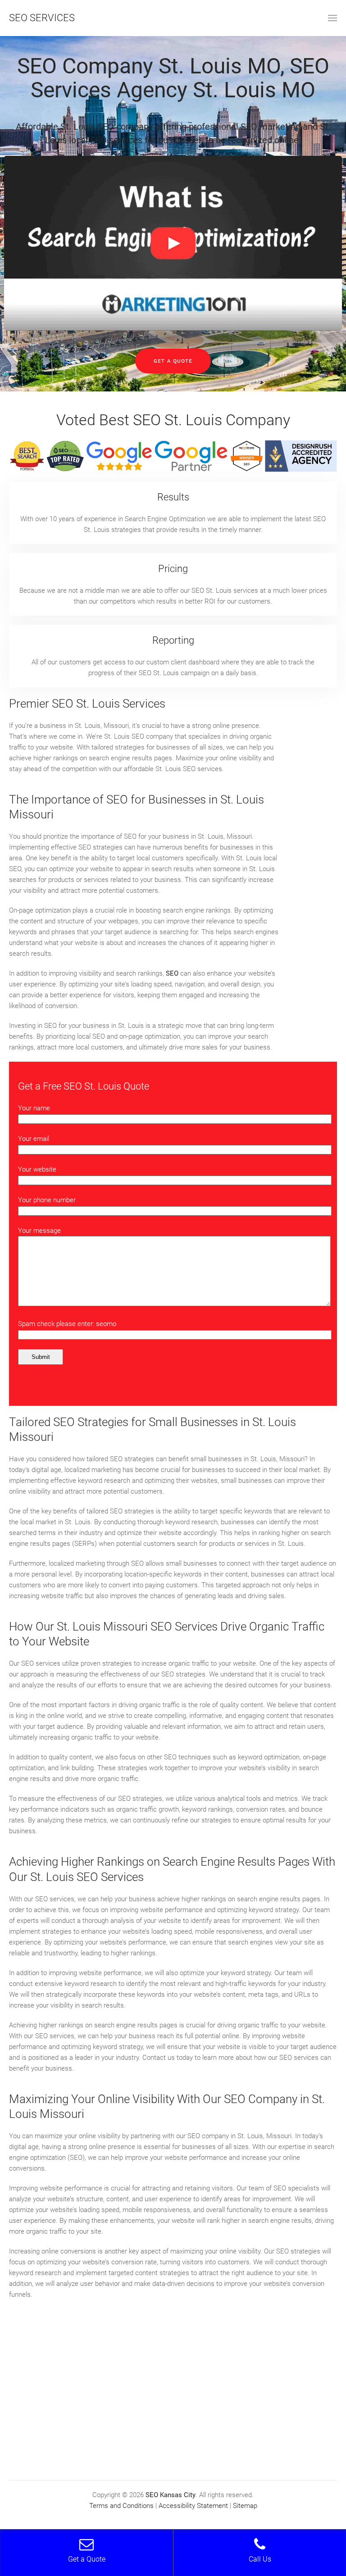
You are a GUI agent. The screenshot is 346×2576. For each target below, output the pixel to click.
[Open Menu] (332, 18)
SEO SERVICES (42, 18)
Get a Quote (173, 361)
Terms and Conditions (121, 2506)
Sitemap (245, 2506)
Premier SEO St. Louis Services (87, 704)
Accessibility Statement (193, 2506)
